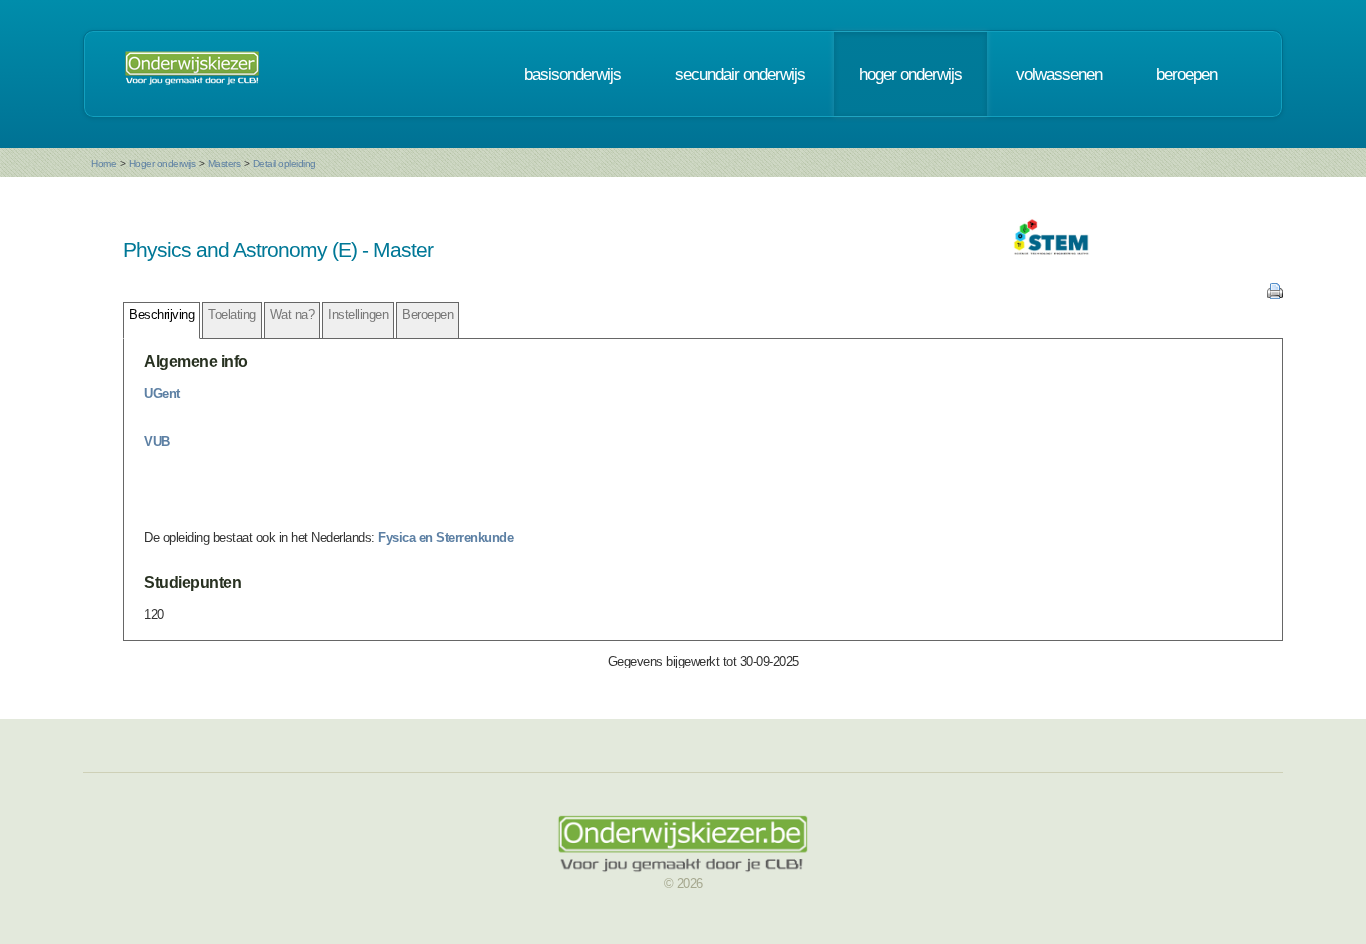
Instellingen (358, 314)
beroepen (1186, 74)
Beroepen (427, 314)
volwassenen (1059, 74)
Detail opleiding (284, 163)
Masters (224, 163)
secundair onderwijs (740, 74)
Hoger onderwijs (162, 163)
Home (103, 163)
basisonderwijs (572, 74)
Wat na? (292, 314)
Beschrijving (161, 314)
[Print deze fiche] (1275, 294)
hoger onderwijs (910, 74)
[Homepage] (192, 74)
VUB (157, 441)
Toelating (232, 314)
